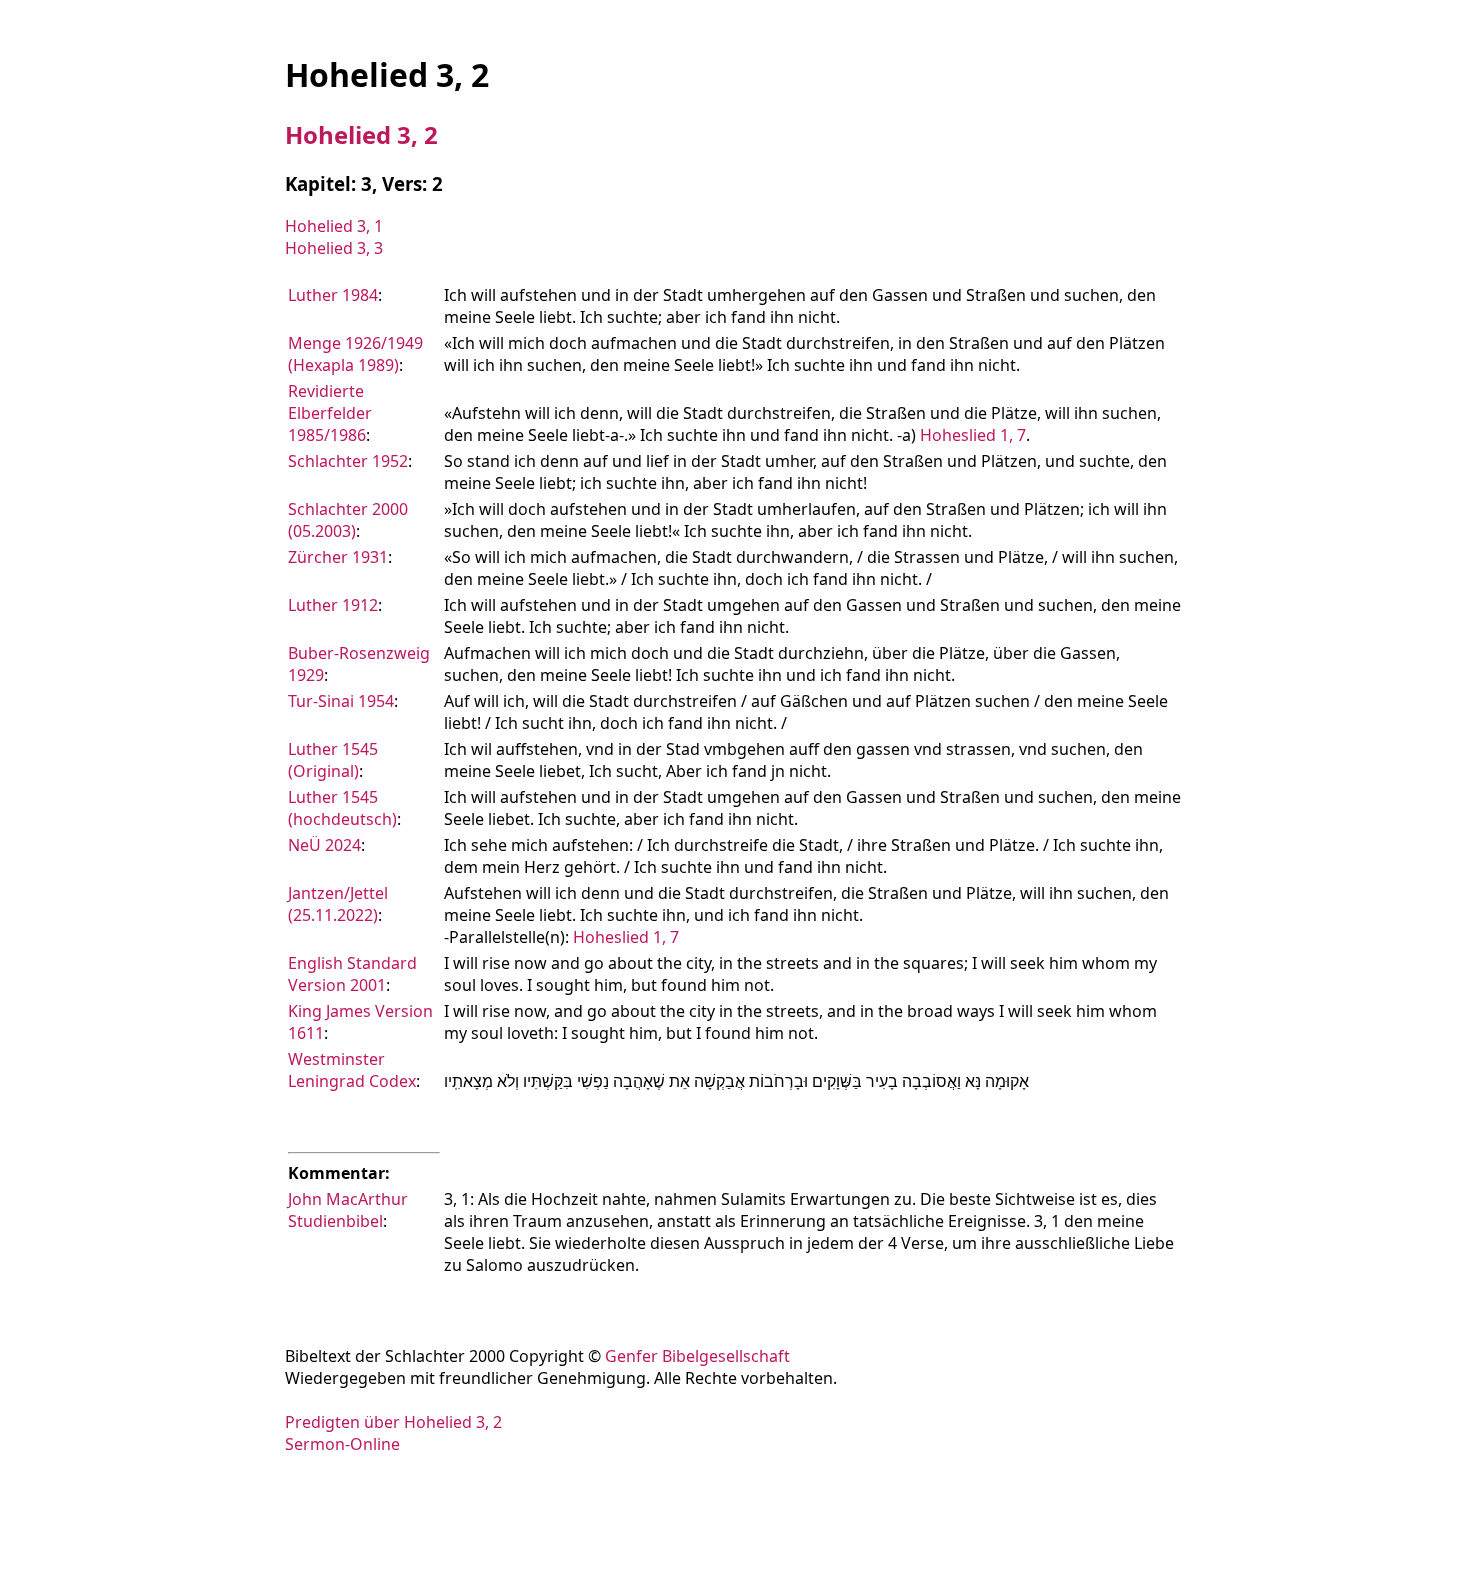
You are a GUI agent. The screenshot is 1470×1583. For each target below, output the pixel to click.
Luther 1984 (333, 295)
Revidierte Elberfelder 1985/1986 (330, 413)
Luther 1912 (333, 605)
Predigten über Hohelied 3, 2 (393, 1422)
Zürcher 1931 (338, 557)
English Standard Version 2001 (352, 974)
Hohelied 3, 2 (361, 134)
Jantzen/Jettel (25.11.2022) (338, 904)
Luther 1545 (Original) (333, 760)
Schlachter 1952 (348, 461)
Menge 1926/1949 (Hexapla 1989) (355, 354)
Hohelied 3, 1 (334, 226)
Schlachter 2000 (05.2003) (348, 520)
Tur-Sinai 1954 (341, 701)
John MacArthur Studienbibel (348, 1210)
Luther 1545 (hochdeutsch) (342, 808)
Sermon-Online (342, 1444)
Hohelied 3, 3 (334, 248)
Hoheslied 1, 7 (973, 435)
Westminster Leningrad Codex (352, 1070)
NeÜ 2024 (324, 845)
